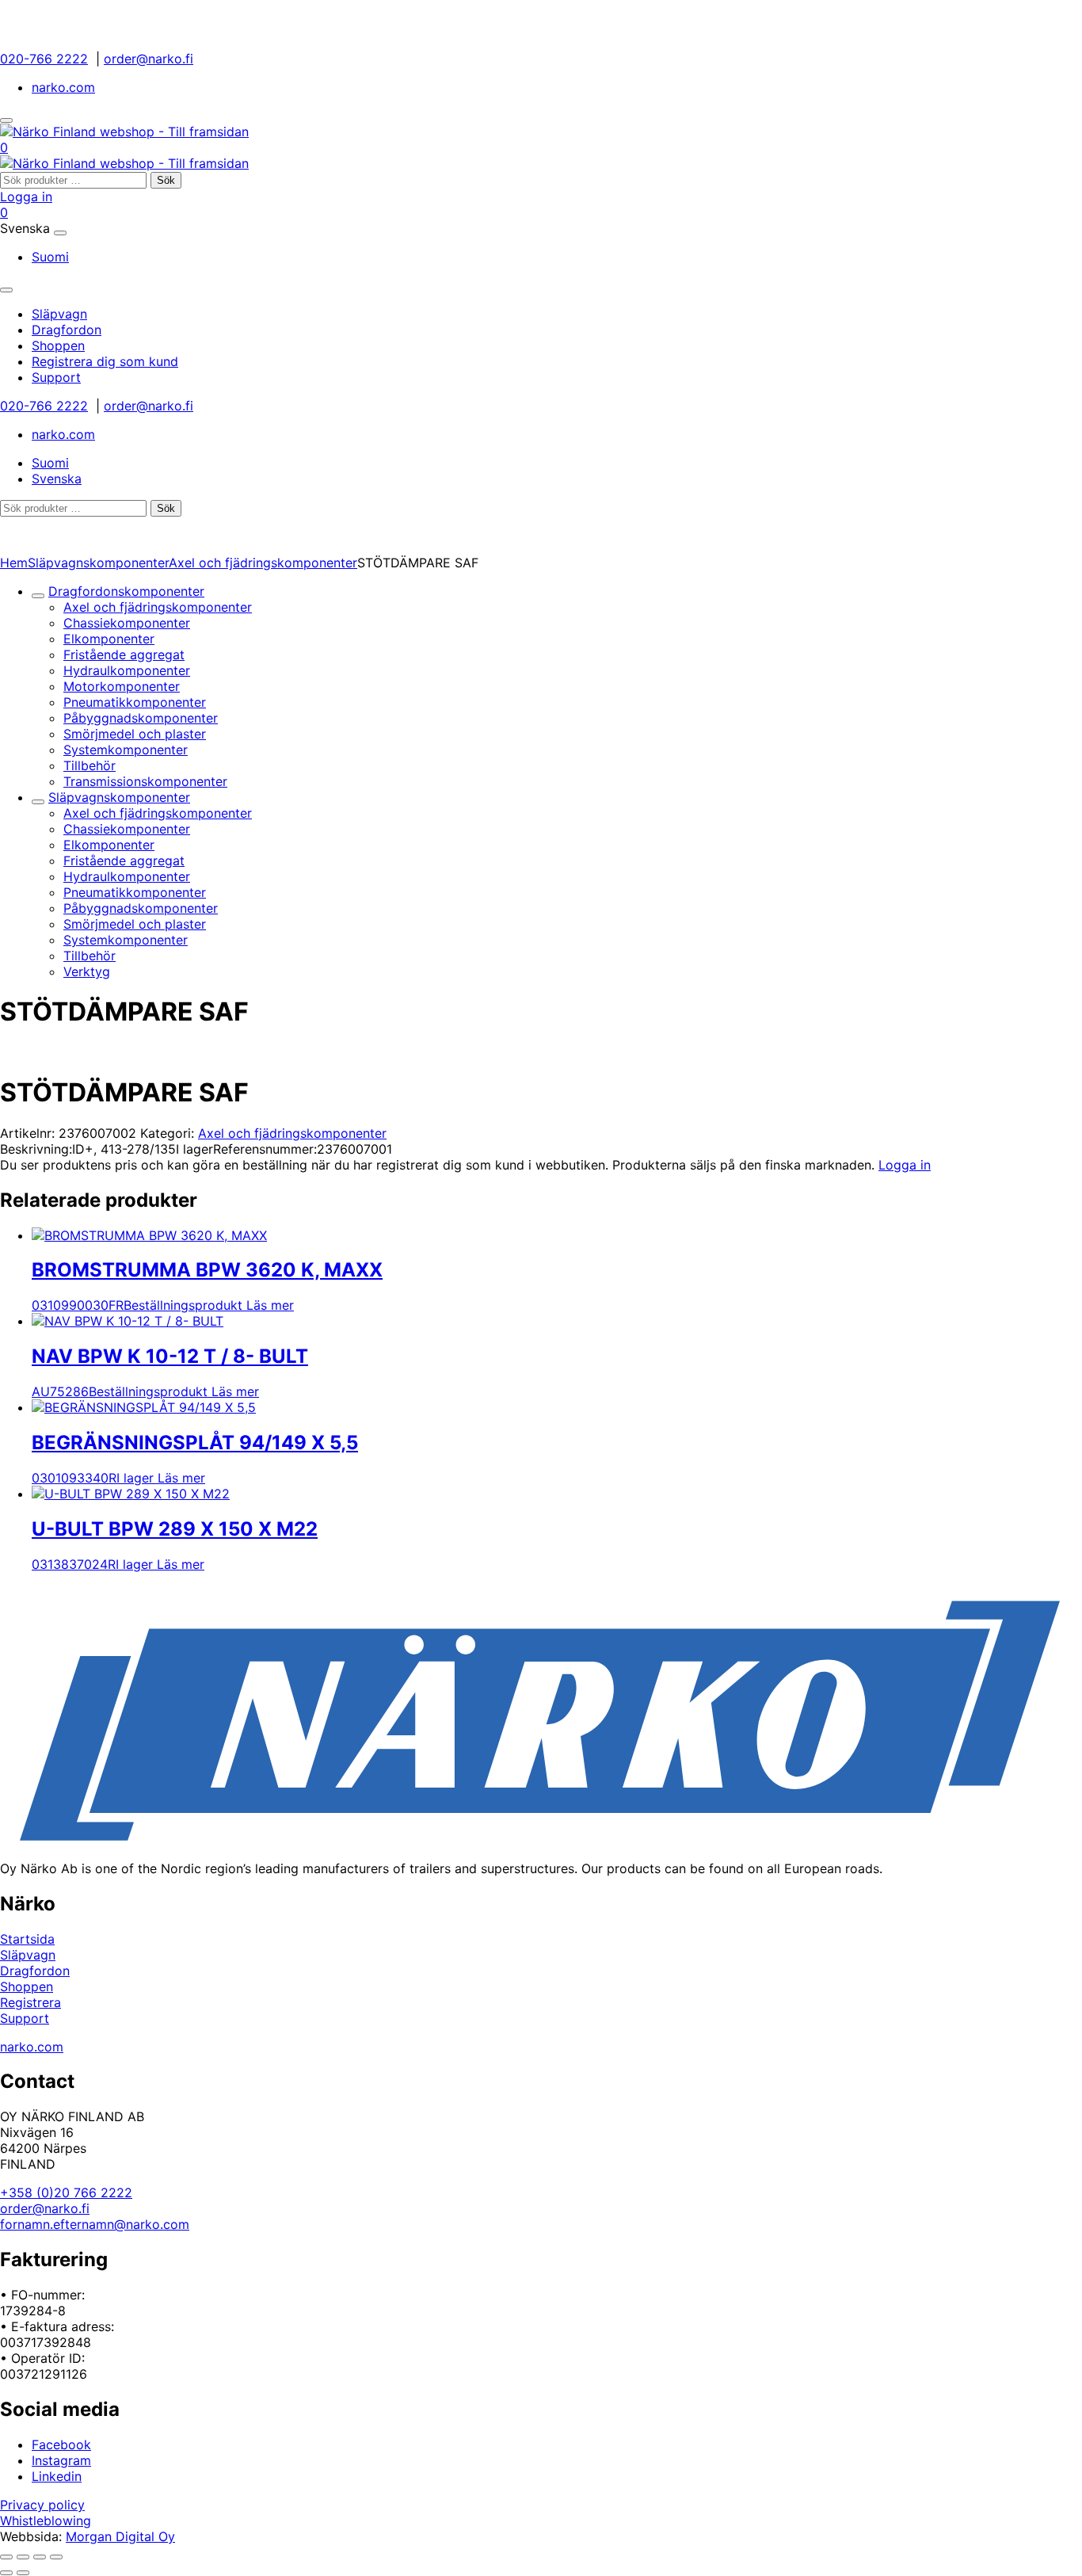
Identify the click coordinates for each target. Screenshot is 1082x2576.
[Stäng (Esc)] (56, 2557)
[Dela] (40, 2557)
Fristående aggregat (124, 654)
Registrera (30, 2002)
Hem (14, 563)
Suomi (50, 257)
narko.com (63, 87)
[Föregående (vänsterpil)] (6, 2573)
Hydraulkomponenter (127, 670)
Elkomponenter (109, 639)
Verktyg (87, 971)
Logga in (26, 197)
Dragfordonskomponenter (126, 591)
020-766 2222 (44, 59)
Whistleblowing (46, 2521)
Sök (166, 180)
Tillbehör (90, 765)
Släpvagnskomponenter (98, 563)
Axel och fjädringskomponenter (263, 563)
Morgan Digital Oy (120, 2536)
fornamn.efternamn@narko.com (95, 2224)
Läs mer (270, 1305)
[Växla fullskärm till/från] (23, 2557)
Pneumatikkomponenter (135, 702)
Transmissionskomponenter (145, 781)
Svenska (57, 479)
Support (25, 2018)
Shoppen (27, 1986)
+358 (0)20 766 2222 (66, 2192)
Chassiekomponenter (127, 623)
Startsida (27, 1939)
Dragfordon (35, 1971)
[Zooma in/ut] (6, 2557)
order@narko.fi (149, 59)
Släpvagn (28, 1955)
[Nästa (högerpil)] (23, 2573)
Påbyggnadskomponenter (141, 718)
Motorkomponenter (122, 686)
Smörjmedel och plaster (135, 734)
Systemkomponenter (126, 750)
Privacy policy (42, 2505)
